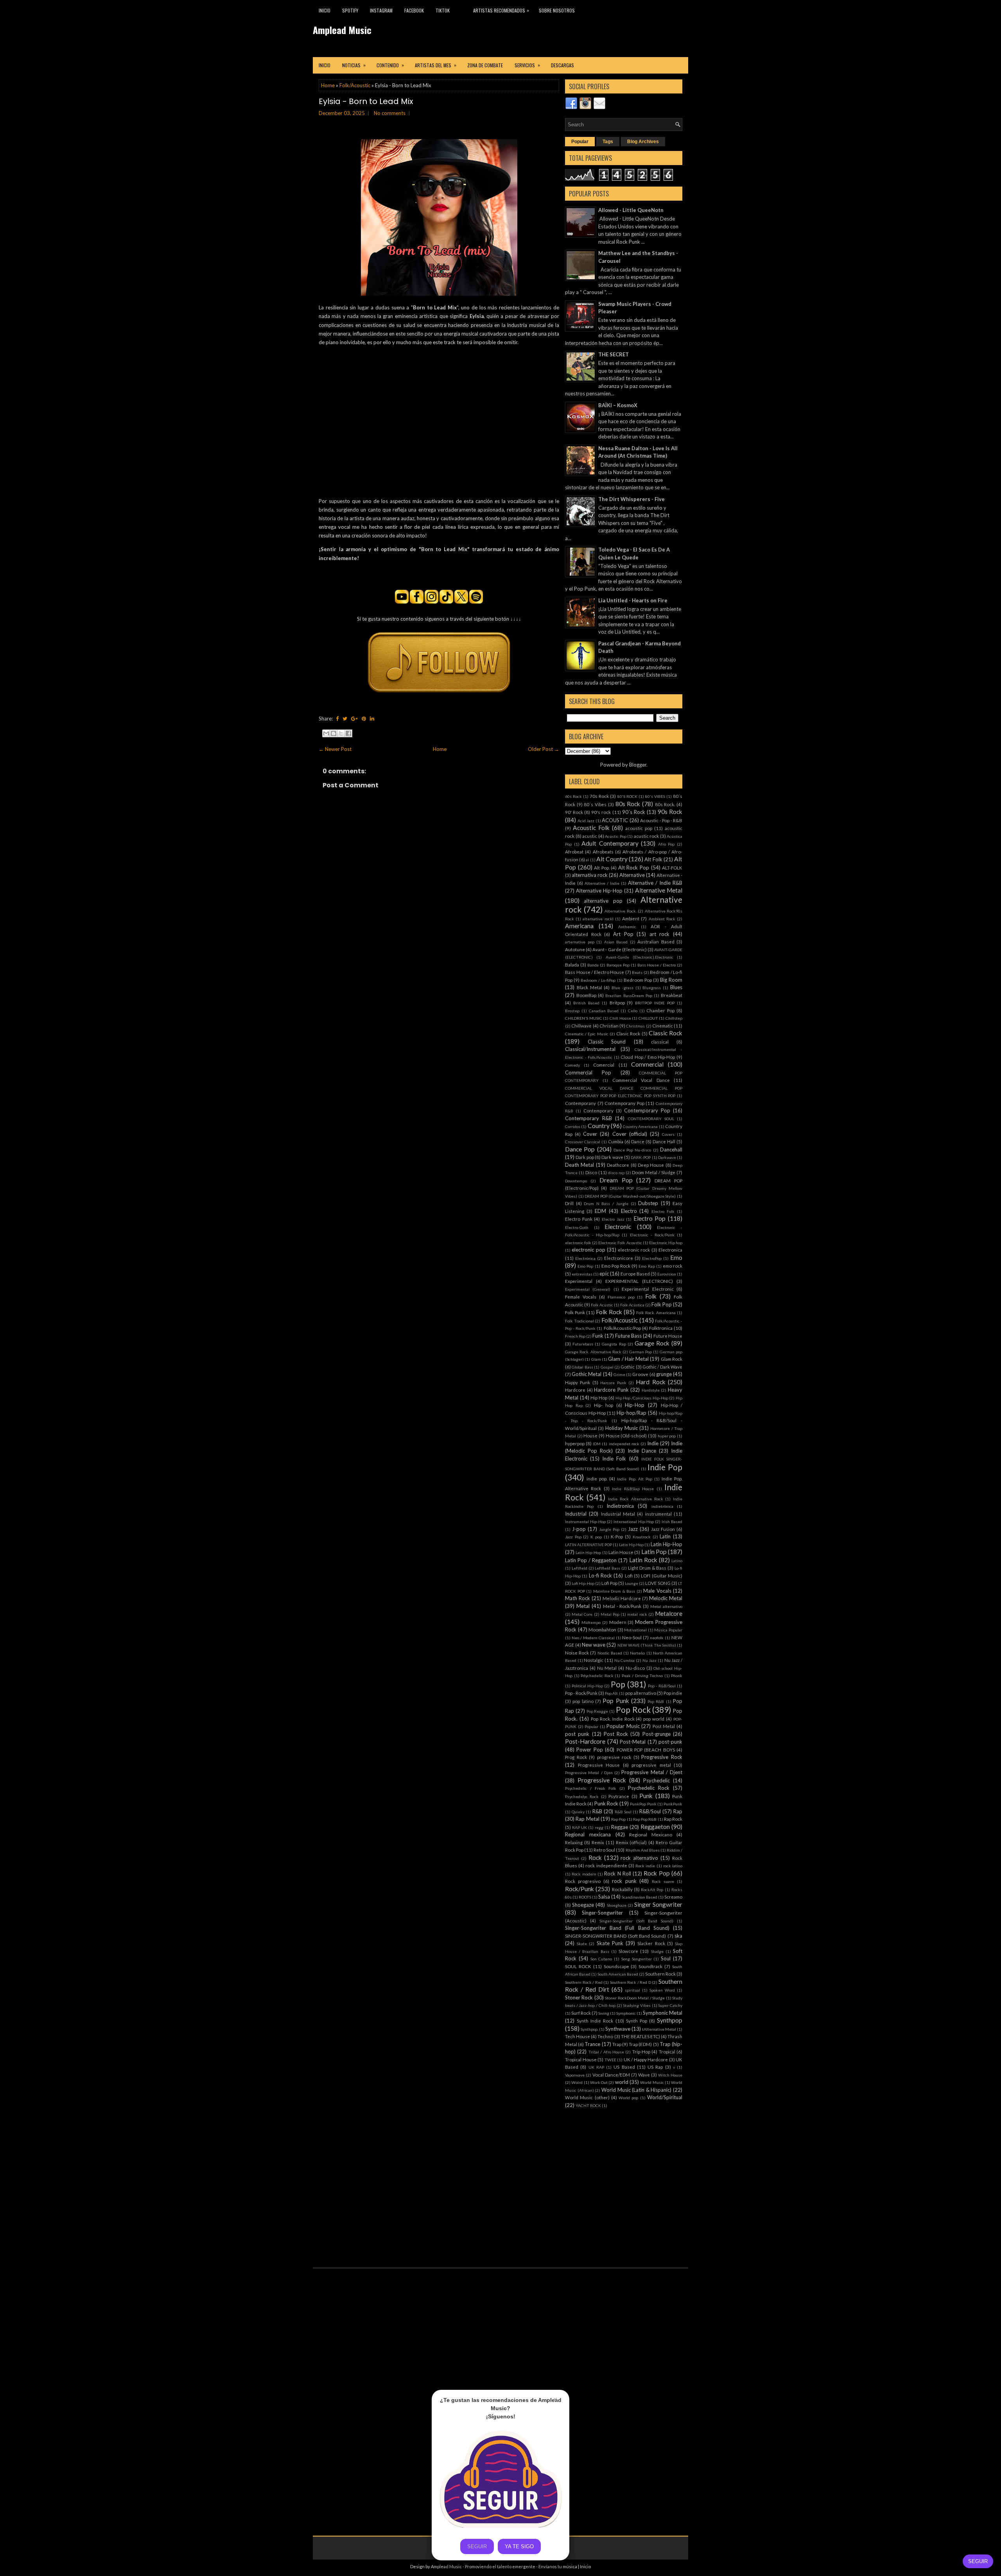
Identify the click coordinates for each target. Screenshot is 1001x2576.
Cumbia (616, 1141)
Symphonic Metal (663, 2013)
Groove (640, 1374)
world (622, 2082)
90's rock (601, 812)
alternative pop (603, 901)
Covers (668, 1134)
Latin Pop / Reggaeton (591, 1560)
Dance (638, 1141)
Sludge (657, 1951)
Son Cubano (601, 1959)
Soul (666, 1958)
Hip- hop (604, 1405)
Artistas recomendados (501, 10)
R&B (597, 1811)
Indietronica (620, 1506)
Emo (676, 1257)
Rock (595, 1857)
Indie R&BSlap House (633, 1489)
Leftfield (579, 1568)
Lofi (629, 1575)
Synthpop (670, 2020)
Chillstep (674, 1018)
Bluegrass (652, 988)
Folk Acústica (632, 1305)
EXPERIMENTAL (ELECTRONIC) (639, 1281)
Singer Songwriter (658, 1904)
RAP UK (579, 1827)
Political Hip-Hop (587, 1686)
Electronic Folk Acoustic (620, 1243)
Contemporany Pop (624, 1103)
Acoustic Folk (591, 828)
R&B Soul (623, 1812)
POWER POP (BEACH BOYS (646, 1750)
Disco (591, 1172)
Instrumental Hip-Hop (585, 1522)
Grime (619, 1374)
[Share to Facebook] (348, 733)
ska (678, 1936)
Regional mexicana (588, 1834)
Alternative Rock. (621, 911)
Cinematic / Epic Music (587, 1034)
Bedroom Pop (638, 980)
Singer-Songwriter (602, 1913)
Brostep (572, 1011)
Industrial (576, 1514)
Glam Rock (672, 1359)
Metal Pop (610, 1614)
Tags (608, 142)
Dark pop (585, 1157)
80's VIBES (655, 796)
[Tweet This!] (345, 719)
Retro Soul (604, 1850)
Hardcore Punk (611, 1390)
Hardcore (575, 1390)
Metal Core (582, 1614)
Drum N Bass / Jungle (606, 1204)
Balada (572, 965)
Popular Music (623, 1726)
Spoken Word (662, 1990)
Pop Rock (633, 1709)
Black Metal (589, 987)
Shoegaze (583, 1905)
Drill (569, 1203)
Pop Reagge (597, 1711)
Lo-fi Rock (600, 1575)
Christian (609, 1026)
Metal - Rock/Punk (622, 1606)
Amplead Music (342, 30)
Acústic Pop (616, 836)
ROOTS (585, 1897)
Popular (580, 142)
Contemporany (580, 1103)
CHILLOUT (648, 1018)
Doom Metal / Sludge (654, 1172)
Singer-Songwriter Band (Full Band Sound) (617, 1928)
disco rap (616, 1173)
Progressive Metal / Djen (589, 1773)
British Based (586, 1003)
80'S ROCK (627, 796)
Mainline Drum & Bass (614, 1591)
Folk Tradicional (579, 1321)
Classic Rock (666, 1033)
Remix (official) (631, 1842)
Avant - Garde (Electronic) (619, 949)
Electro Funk (579, 1219)
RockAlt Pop (652, 1890)
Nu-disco (635, 1668)
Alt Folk (653, 859)
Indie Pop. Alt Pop (634, 1479)
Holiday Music (622, 1428)
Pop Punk (616, 1701)
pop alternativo (641, 1693)
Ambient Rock (662, 919)
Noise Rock (577, 1653)
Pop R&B (656, 1701)
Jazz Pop (573, 1537)
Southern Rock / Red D (631, 1982)
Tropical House (581, 2059)
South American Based (618, 1974)
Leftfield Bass (607, 1568)
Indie (653, 1443)
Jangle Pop (609, 1529)
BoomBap (586, 995)
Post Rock (616, 1734)
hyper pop (667, 1436)
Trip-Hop (641, 2051)
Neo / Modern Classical (593, 1638)
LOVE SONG (658, 1583)
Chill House (620, 1018)
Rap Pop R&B (645, 1819)
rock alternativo (639, 1858)
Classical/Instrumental (590, 1049)
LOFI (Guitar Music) (662, 1575)
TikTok (443, 10)
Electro (629, 1211)
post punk (577, 1734)
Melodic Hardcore (622, 1598)
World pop (628, 2098)
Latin (665, 1536)
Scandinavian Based (640, 1897)
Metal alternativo (666, 1606)
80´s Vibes (595, 804)
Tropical (667, 2051)
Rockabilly (622, 1889)
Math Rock (578, 1598)
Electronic (618, 1227)
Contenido (390, 65)
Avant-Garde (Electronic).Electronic (640, 957)
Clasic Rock (628, 1033)
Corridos (573, 1126)
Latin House (621, 1552)
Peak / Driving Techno (642, 1676)
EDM (600, 1211)
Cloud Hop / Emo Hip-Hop (648, 1057)
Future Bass (628, 1336)
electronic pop (588, 1250)
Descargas (562, 65)
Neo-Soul (632, 1637)
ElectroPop (652, 1258)
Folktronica (661, 1328)
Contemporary (598, 1110)
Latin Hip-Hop (666, 1544)
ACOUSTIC (615, 820)
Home (328, 85)
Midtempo (591, 1622)
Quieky (578, 1812)
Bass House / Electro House (595, 972)
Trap (617, 2044)
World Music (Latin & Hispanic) (637, 2090)
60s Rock (573, 796)
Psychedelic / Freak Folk (591, 1788)
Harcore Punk (613, 1383)
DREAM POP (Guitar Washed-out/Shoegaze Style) (630, 1196)
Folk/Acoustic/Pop (622, 1328)
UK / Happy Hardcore (646, 2059)
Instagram (381, 10)
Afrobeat (574, 851)
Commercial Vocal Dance (641, 1080)
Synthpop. (589, 2029)
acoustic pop (639, 828)
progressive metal (651, 1765)
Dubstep (648, 1203)
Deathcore (618, 1165)
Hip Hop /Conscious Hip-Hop (642, 1398)
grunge (664, 1374)
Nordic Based (610, 1653)
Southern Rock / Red (584, 1982)
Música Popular (668, 1630)
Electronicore (619, 1258)
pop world (654, 1719)
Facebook (414, 10)
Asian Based (616, 942)
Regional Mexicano (651, 1834)
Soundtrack (650, 1966)
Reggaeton (655, 1827)
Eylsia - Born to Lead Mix (366, 101)
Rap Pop (618, 1819)
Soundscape (616, 1966)
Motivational (635, 1630)
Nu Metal (607, 1668)
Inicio (325, 10)
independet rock (624, 1444)
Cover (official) (630, 1134)
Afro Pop (666, 844)
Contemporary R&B (588, 1118)
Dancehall (671, 1150)
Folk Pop (662, 1304)
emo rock (673, 1266)
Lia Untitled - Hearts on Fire (633, 600)
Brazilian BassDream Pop (629, 995)
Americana (579, 926)
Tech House (578, 2036)
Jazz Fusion (663, 1529)
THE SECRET (614, 354)
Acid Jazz (586, 821)
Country (599, 1126)
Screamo (673, 1897)
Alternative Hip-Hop (599, 891)
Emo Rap (647, 1266)
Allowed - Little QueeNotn (631, 210)
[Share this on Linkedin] (372, 719)
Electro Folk (663, 1211)
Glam (596, 1359)
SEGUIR (978, 2561)
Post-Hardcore (585, 1741)
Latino (677, 1561)
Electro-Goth (577, 1227)
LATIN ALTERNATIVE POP (588, 1545)
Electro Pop (650, 1218)
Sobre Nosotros (557, 10)
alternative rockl (598, 919)
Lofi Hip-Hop (583, 1583)
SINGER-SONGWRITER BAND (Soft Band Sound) (615, 1936)
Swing (604, 2013)
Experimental (579, 1281)
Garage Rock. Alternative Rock (593, 1352)
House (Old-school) (626, 1435)
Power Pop (589, 1750)
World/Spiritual (665, 2097)
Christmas (635, 1026)
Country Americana (640, 1126)
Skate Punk (610, 1943)
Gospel (607, 1367)
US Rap (655, 2067)
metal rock (637, 1614)
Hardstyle (651, 1390)
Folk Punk (575, 1312)
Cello (633, 1011)
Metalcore (669, 1613)
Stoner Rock (579, 1998)
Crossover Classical (583, 1142)
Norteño (637, 1653)
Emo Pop (585, 1266)
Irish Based (672, 1522)
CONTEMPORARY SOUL (651, 1119)
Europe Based (635, 1274)
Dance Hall (664, 1141)
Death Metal (579, 1165)
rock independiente (606, 1865)
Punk (646, 1796)
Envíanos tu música (558, 2566)
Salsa (604, 1897)
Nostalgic (594, 1660)
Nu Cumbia (625, 1660)
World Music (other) (587, 2097)
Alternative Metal (659, 890)
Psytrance (619, 1796)
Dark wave (612, 1157)
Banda (593, 965)
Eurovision (667, 1274)
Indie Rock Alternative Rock (635, 1499)
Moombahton (602, 1629)
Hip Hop (599, 1398)
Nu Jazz (650, 1660)
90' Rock (574, 812)
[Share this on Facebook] (337, 719)
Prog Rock (576, 1757)
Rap (678, 1811)
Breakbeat (672, 995)
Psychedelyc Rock (582, 1796)
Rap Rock (673, 1819)
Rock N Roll (618, 1874)
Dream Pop (616, 1180)
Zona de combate (485, 65)
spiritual (632, 1990)
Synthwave (618, 2029)
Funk (598, 1336)
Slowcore (628, 1951)
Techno (605, 2036)
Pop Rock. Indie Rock (613, 1719)
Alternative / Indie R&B (655, 883)
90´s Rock (634, 812)
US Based (624, 2067)
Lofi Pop (609, 1583)
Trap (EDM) (640, 2044)
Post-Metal (633, 1742)
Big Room (671, 980)
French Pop (575, 1336)
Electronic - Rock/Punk (652, 1235)
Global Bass (582, 1367)
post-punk (670, 1742)
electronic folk (578, 1243)
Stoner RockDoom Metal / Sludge (635, 1998)
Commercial (647, 1064)
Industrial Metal (618, 1514)
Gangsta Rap (614, 1344)
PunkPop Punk (643, 1804)
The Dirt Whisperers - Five (631, 499)
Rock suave (663, 1881)
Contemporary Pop (647, 1110)
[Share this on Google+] (354, 719)
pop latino (583, 1701)
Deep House (651, 1165)
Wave (644, 2075)
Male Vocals (657, 1591)
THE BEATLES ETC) (640, 2036)
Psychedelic (657, 1780)
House (590, 1435)
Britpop (617, 1002)
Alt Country (612, 859)
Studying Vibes (637, 2005)
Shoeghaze (617, 1905)
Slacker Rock (651, 1943)
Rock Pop (657, 1873)
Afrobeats (603, 851)
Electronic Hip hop (666, 1243)
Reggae (620, 1827)
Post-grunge (657, 1734)
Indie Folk (614, 1459)
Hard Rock (650, 1382)
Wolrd (577, 2082)
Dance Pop (580, 1149)
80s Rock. (665, 804)
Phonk (677, 1676)
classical (660, 1042)
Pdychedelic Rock (597, 1676)
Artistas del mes (436, 65)
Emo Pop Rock (616, 1266)
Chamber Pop (660, 1010)
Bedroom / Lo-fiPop (598, 980)
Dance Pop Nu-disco (632, 1150)
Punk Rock (606, 1804)
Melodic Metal (666, 1598)
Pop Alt (611, 1693)
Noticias (354, 65)
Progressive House (599, 1765)
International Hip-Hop (634, 1522)
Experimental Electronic (648, 1289)
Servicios (527, 65)
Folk (651, 1296)
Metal (583, 1606)
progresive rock (614, 1757)
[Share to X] (341, 733)
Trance (592, 2044)
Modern (618, 1622)
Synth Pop (637, 2021)
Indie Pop (665, 1467)
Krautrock (642, 1537)
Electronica (670, 1250)
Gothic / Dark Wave (662, 1367)
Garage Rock (652, 1343)
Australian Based (656, 941)
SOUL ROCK (578, 1966)
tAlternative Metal (659, 2029)
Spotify (350, 10)
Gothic (628, 1367)
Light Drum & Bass (647, 1568)
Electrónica (585, 1258)
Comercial (604, 1065)
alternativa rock (590, 875)
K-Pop (617, 1536)
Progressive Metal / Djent (652, 1772)
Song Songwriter (637, 1959)
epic (604, 1274)
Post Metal (664, 1726)
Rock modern (584, 1874)
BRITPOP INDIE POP (655, 1003)
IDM (597, 1444)
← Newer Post (335, 749)
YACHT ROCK (588, 2105)
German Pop (640, 1352)
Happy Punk (578, 1382)
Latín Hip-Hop (588, 1552)
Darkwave (667, 1157)
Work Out (599, 2082)
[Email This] (326, 733)
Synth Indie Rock (595, 2021)
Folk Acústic (602, 1305)
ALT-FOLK (672, 868)
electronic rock (634, 1250)
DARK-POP (641, 1157)
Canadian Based (604, 1011)
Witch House (670, 2075)
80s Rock (628, 804)
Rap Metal (587, 1819)
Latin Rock (643, 1560)
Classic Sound (607, 1042)
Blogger (638, 765)
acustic (590, 836)
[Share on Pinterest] (364, 719)
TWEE (610, 2060)
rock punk (624, 1881)
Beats (637, 972)
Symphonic (626, 2013)
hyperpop (575, 1443)
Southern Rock (660, 1974)
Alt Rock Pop (634, 868)
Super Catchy (670, 2005)
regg (599, 1827)
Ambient (631, 918)
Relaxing (574, 1842)
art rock (660, 934)
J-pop (579, 1529)
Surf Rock (581, 2013)
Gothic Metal (587, 1374)
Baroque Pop (618, 965)
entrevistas (582, 1274)
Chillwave (581, 1026)
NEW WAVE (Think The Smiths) (647, 1645)
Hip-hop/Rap (631, 1413)
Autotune (575, 949)
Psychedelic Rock (649, 1788)
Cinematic (663, 1026)
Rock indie (645, 1866)
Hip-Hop (635, 1405)
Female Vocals (581, 1297)
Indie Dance (642, 1451)
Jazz (633, 1529)
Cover (590, 1134)
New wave (594, 1645)
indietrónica (662, 1506)
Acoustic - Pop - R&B (661, 820)
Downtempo (576, 1181)
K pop (596, 1537)
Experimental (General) (588, 1289)
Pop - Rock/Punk (581, 1693)
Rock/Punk (579, 1889)
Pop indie (673, 1693)
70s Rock (599, 796)
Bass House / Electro (657, 965)
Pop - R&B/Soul (662, 1686)
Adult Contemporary (610, 843)
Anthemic (627, 927)
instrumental (658, 1514)
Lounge (631, 1583)
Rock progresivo (583, 1881)
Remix (598, 1842)
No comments (390, 113)
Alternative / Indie (602, 883)
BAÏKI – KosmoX (618, 405)
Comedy (572, 1065)
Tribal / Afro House (606, 2052)
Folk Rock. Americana (656, 1313)
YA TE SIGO (519, 2546)
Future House (668, 1336)
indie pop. (597, 1478)
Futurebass (583, 1344)
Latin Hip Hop (631, 1545)
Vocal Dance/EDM (611, 2075)
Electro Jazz (613, 1219)
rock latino (673, 1866)
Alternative (632, 875)
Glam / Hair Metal (628, 1359)
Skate (582, 1944)
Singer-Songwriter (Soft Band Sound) (637, 1921)
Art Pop (623, 934)
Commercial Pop (588, 1072)
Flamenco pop (621, 1297)
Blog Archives (643, 142)
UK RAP (596, 2067)
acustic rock (647, 836)
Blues (676, 987)
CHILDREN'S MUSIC (584, 1018)
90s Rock (670, 812)
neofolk (657, 1638)
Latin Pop (654, 1552)
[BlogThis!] (334, 733)
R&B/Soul (650, 1811)
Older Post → (544, 749)
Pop (618, 1684)
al (587, 860)
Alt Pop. (602, 868)
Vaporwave (575, 2075)
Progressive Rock (662, 1757)
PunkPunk (673, 1804)
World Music (652, 2082)
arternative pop (580, 942)
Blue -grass (622, 988)
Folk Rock (609, 1312)
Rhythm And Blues (643, 1850)
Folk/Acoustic (355, 85)
